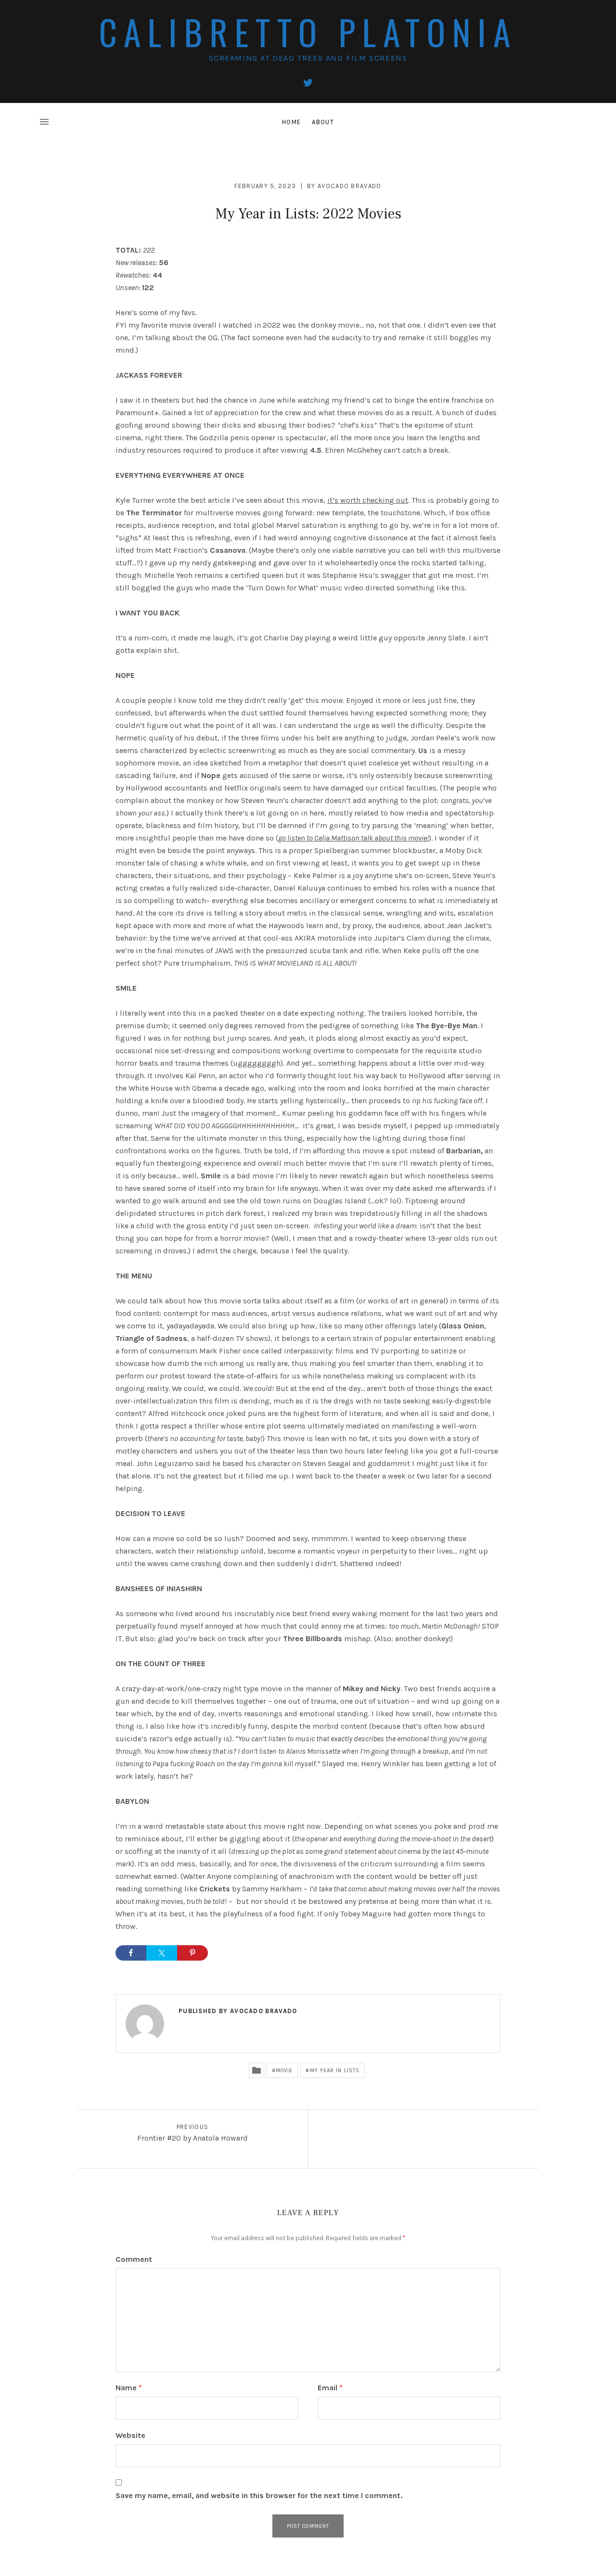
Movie (284, 2071)
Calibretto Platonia (308, 32)
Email (330, 2388)
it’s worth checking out (368, 500)
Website (130, 2435)
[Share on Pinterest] (192, 1953)
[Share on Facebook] (131, 1953)
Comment (134, 2259)
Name (129, 2388)
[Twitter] (308, 83)
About (323, 122)
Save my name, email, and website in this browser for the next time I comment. (259, 2495)
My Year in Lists (335, 2071)
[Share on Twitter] (162, 1953)
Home (291, 122)
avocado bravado (350, 186)
